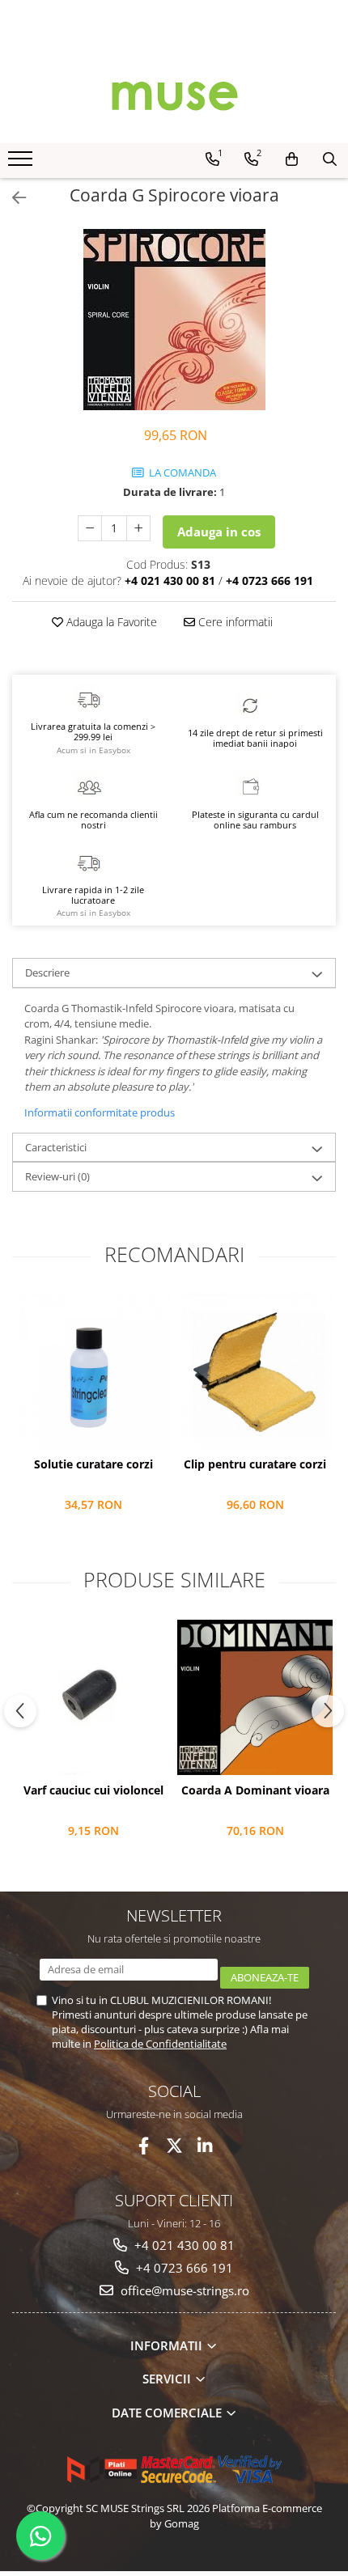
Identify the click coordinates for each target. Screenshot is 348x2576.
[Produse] (22, 163)
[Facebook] (144, 2146)
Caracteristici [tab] (56, 1147)
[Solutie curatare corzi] (93, 1371)
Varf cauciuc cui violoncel (93, 1790)
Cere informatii (234, 622)
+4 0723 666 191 (183, 2268)
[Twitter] (174, 2146)
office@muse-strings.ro (183, 2290)
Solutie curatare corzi (93, 1464)
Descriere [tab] (47, 972)
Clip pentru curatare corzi (255, 1464)
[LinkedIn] (205, 2146)
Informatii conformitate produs (100, 1112)
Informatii (168, 2345)
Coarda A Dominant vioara (255, 1790)
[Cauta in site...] (330, 159)
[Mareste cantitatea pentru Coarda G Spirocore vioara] (138, 528)
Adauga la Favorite (110, 622)
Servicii (168, 2379)
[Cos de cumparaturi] (292, 159)
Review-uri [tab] (57, 1176)
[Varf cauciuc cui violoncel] (93, 1697)
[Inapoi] (12, 198)
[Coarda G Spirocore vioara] (174, 320)
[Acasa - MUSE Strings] (174, 95)
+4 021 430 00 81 (183, 2245)
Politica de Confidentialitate (160, 2044)
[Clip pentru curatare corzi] (255, 1371)
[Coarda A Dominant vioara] (255, 1697)
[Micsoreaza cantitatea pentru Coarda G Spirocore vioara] (90, 528)
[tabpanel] (174, 320)
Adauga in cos (219, 532)
